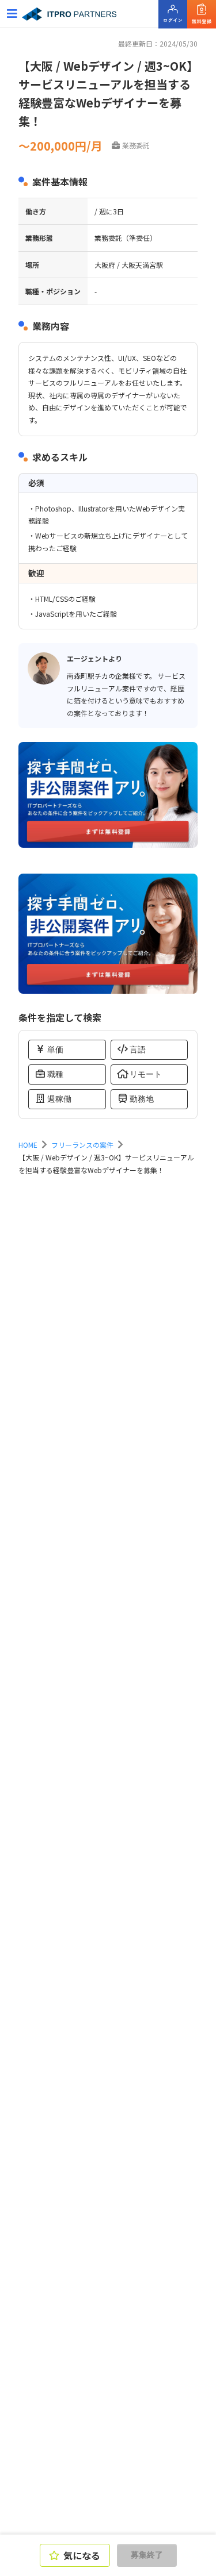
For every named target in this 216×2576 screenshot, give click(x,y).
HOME (28, 1145)
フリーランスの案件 (82, 1145)
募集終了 (147, 2555)
